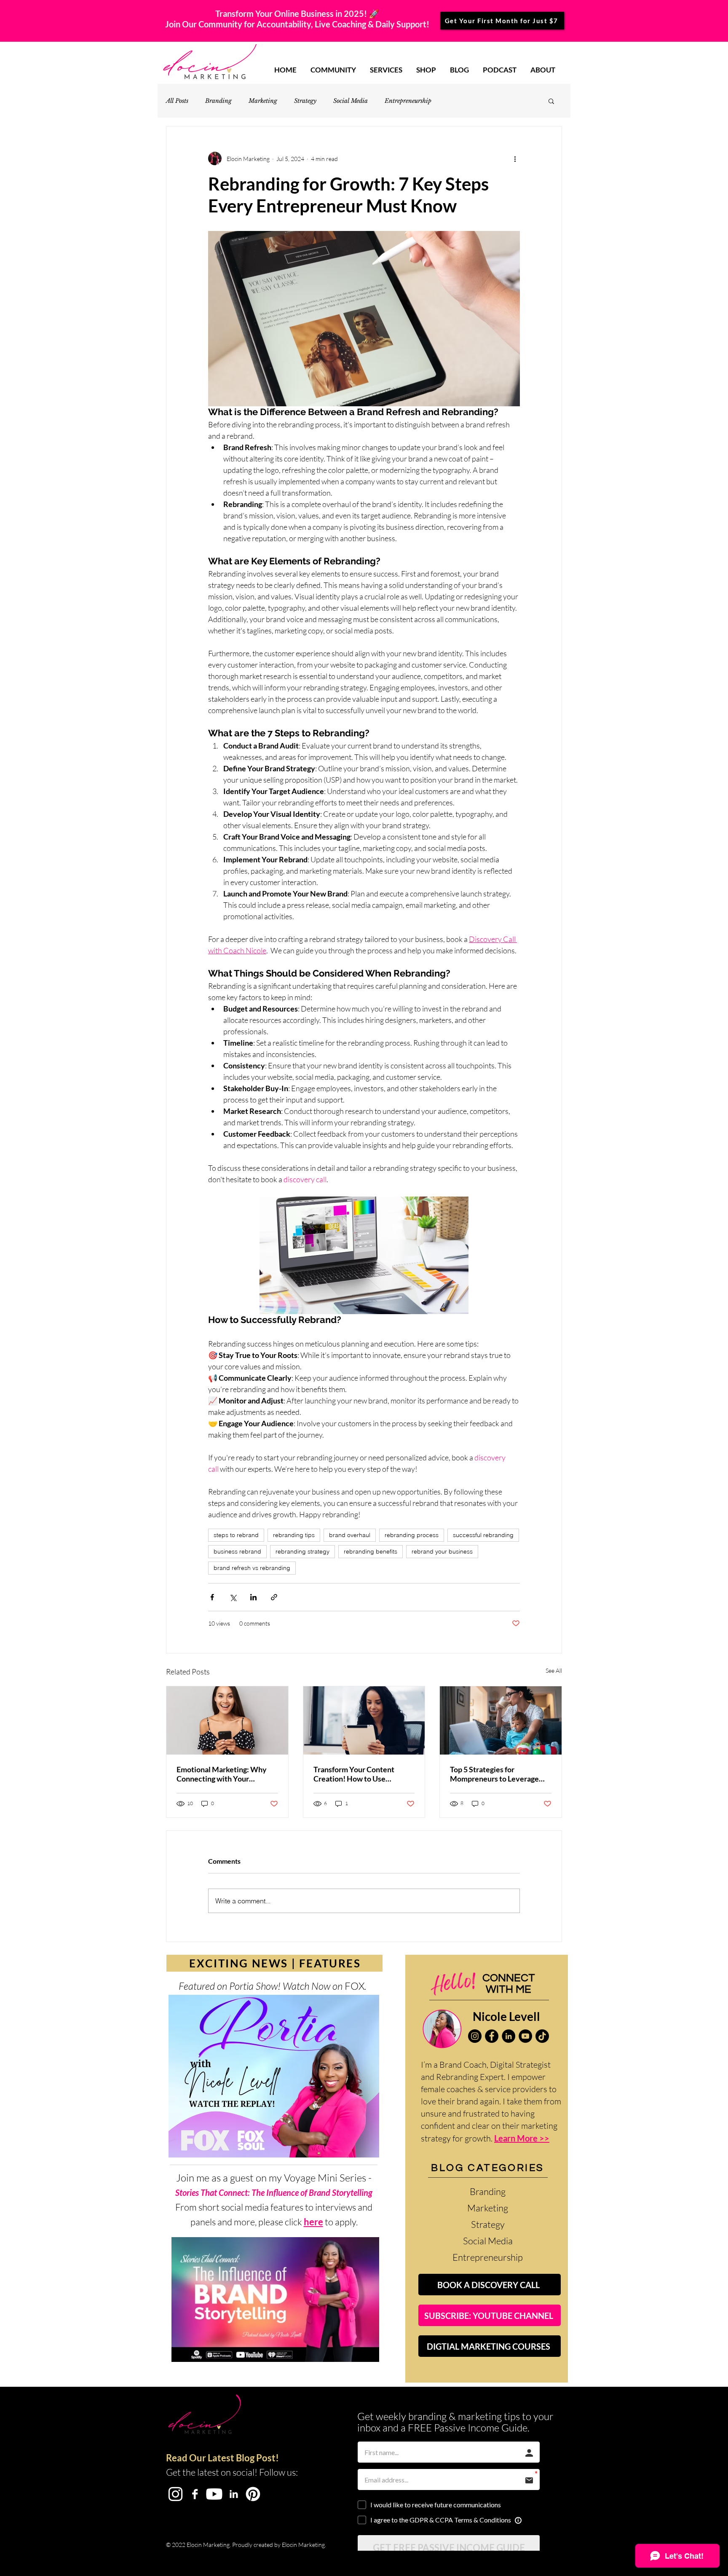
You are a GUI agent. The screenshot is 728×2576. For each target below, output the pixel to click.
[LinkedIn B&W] (234, 2494)
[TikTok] (542, 2036)
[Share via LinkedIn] (253, 1597)
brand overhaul (350, 1535)
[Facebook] (492, 2036)
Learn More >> (522, 2138)
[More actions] (515, 158)
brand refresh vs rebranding (252, 1568)
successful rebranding (483, 1535)
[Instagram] (475, 2036)
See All (554, 1670)
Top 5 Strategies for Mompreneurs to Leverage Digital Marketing (494, 1774)
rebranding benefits (371, 1551)
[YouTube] (525, 2036)
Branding (218, 101)
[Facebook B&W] (195, 2494)
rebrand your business (442, 1551)
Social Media (351, 101)
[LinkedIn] (509, 2036)
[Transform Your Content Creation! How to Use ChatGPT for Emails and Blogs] (364, 1720)
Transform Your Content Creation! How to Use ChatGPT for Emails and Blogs (363, 1774)
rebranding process (412, 1535)
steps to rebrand (236, 1535)
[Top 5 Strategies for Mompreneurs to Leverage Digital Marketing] (501, 1720)
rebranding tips (294, 1535)
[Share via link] (274, 1597)
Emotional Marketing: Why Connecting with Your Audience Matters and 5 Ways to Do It (227, 1774)
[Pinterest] (253, 2494)
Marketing (263, 101)
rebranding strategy (302, 1551)
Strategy (305, 101)
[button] (551, 101)
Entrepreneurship (408, 101)
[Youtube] (214, 2494)
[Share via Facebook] (212, 1597)
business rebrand (237, 1551)
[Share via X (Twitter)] (233, 1597)
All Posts (177, 101)
